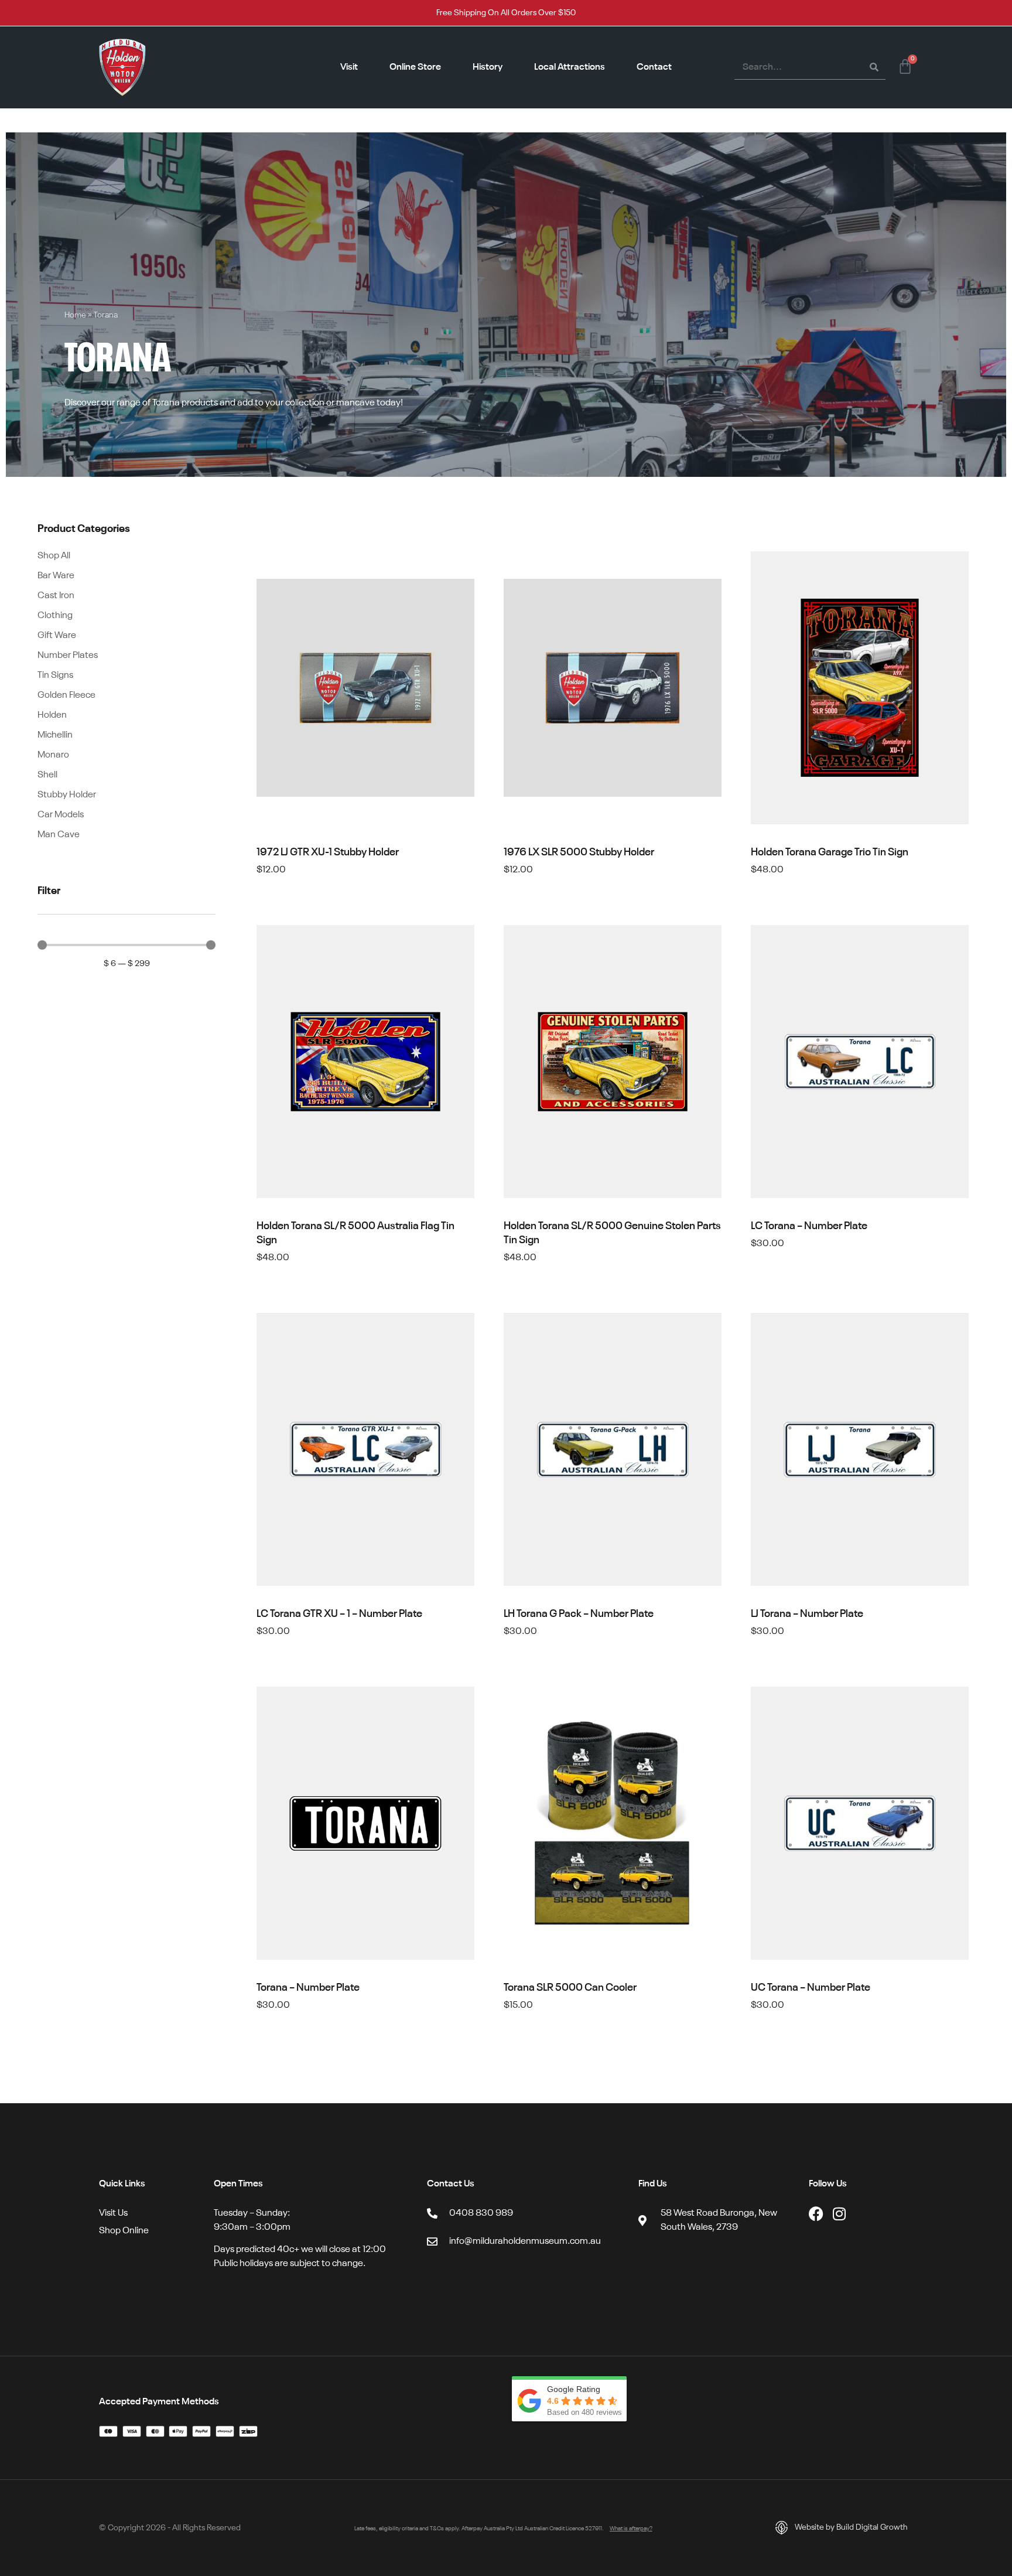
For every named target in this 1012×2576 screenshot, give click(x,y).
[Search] (874, 67)
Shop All (54, 556)
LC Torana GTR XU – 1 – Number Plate (339, 1614)
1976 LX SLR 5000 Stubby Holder (579, 852)
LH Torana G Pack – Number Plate (579, 1614)
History (488, 67)
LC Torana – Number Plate (809, 1226)
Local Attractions (570, 67)
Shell (47, 775)
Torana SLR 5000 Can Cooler (570, 1988)
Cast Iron (56, 596)
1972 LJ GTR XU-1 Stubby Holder (328, 852)
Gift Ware (57, 636)
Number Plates (68, 656)
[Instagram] (840, 2214)
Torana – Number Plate (308, 1988)
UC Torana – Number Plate (811, 1988)
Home (75, 315)
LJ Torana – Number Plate (807, 1614)
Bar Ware (56, 576)
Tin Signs (55, 675)
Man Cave (59, 835)
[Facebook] (816, 2214)
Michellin (55, 735)
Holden (52, 715)
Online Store (415, 67)
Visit (349, 67)
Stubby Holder (67, 795)
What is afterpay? (631, 2529)
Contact (654, 67)
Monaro (53, 755)
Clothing (55, 616)
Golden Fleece (66, 695)
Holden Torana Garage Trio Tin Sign (830, 852)
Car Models (61, 815)
